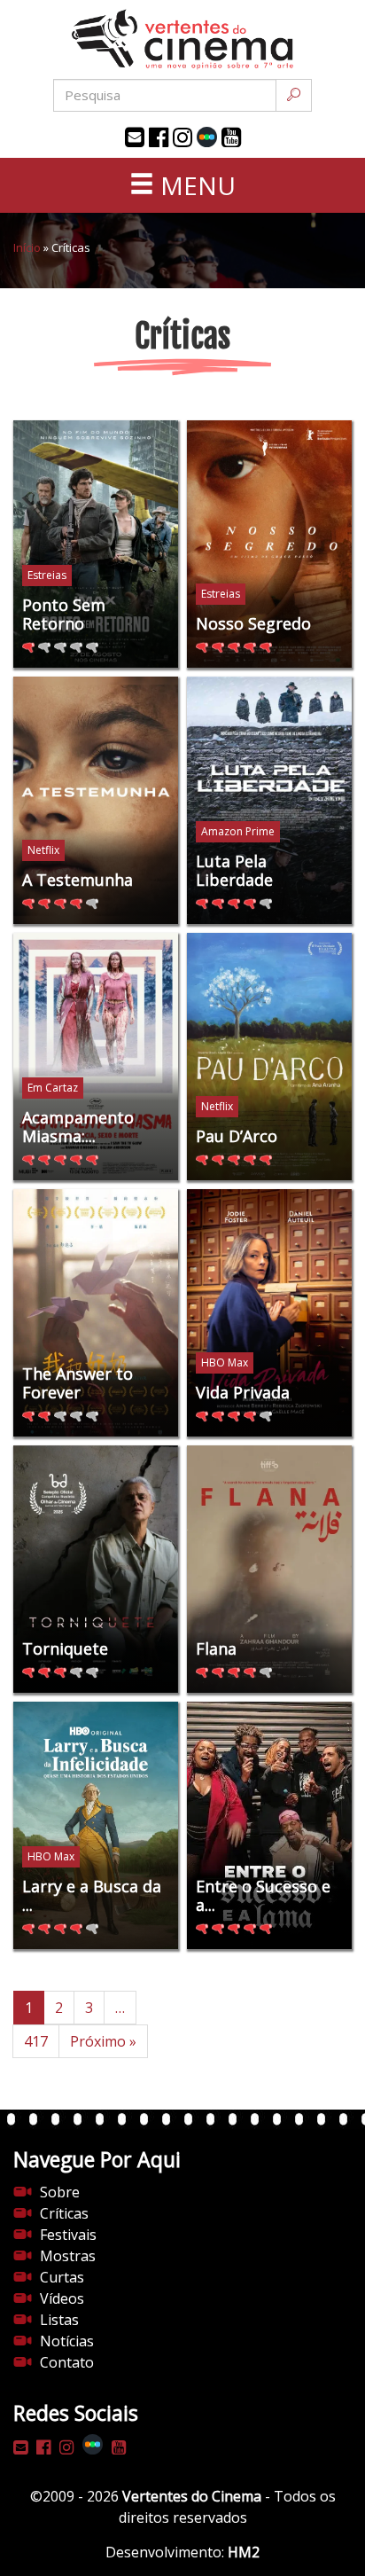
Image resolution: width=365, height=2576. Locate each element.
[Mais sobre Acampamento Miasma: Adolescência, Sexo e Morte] (96, 1057)
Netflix (43, 850)
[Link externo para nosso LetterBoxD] (207, 137)
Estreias (47, 575)
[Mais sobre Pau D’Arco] (269, 1057)
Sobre (60, 2192)
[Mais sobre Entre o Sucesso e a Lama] (269, 1825)
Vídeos (62, 2298)
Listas (59, 2320)
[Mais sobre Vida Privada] (269, 1313)
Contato (67, 2362)
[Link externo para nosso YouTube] (231, 137)
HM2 (244, 2552)
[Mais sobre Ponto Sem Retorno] (96, 544)
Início (27, 247)
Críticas (64, 2213)
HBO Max (225, 1362)
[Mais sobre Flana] (269, 1569)
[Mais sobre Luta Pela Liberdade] (269, 800)
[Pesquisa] (294, 95)
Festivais (68, 2235)
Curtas (62, 2277)
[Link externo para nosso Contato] (135, 137)
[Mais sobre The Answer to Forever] (96, 1313)
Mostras (68, 2256)
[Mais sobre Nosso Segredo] (269, 544)
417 (36, 2041)
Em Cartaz (53, 1088)
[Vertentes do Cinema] (182, 39)
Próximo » (103, 2041)
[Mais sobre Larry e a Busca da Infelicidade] (96, 1825)
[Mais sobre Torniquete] (96, 1569)
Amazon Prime (238, 831)
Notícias (67, 2341)
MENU (195, 185)
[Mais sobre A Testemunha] (96, 800)
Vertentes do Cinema (192, 2496)
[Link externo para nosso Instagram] (182, 137)
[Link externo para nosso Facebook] (159, 137)
